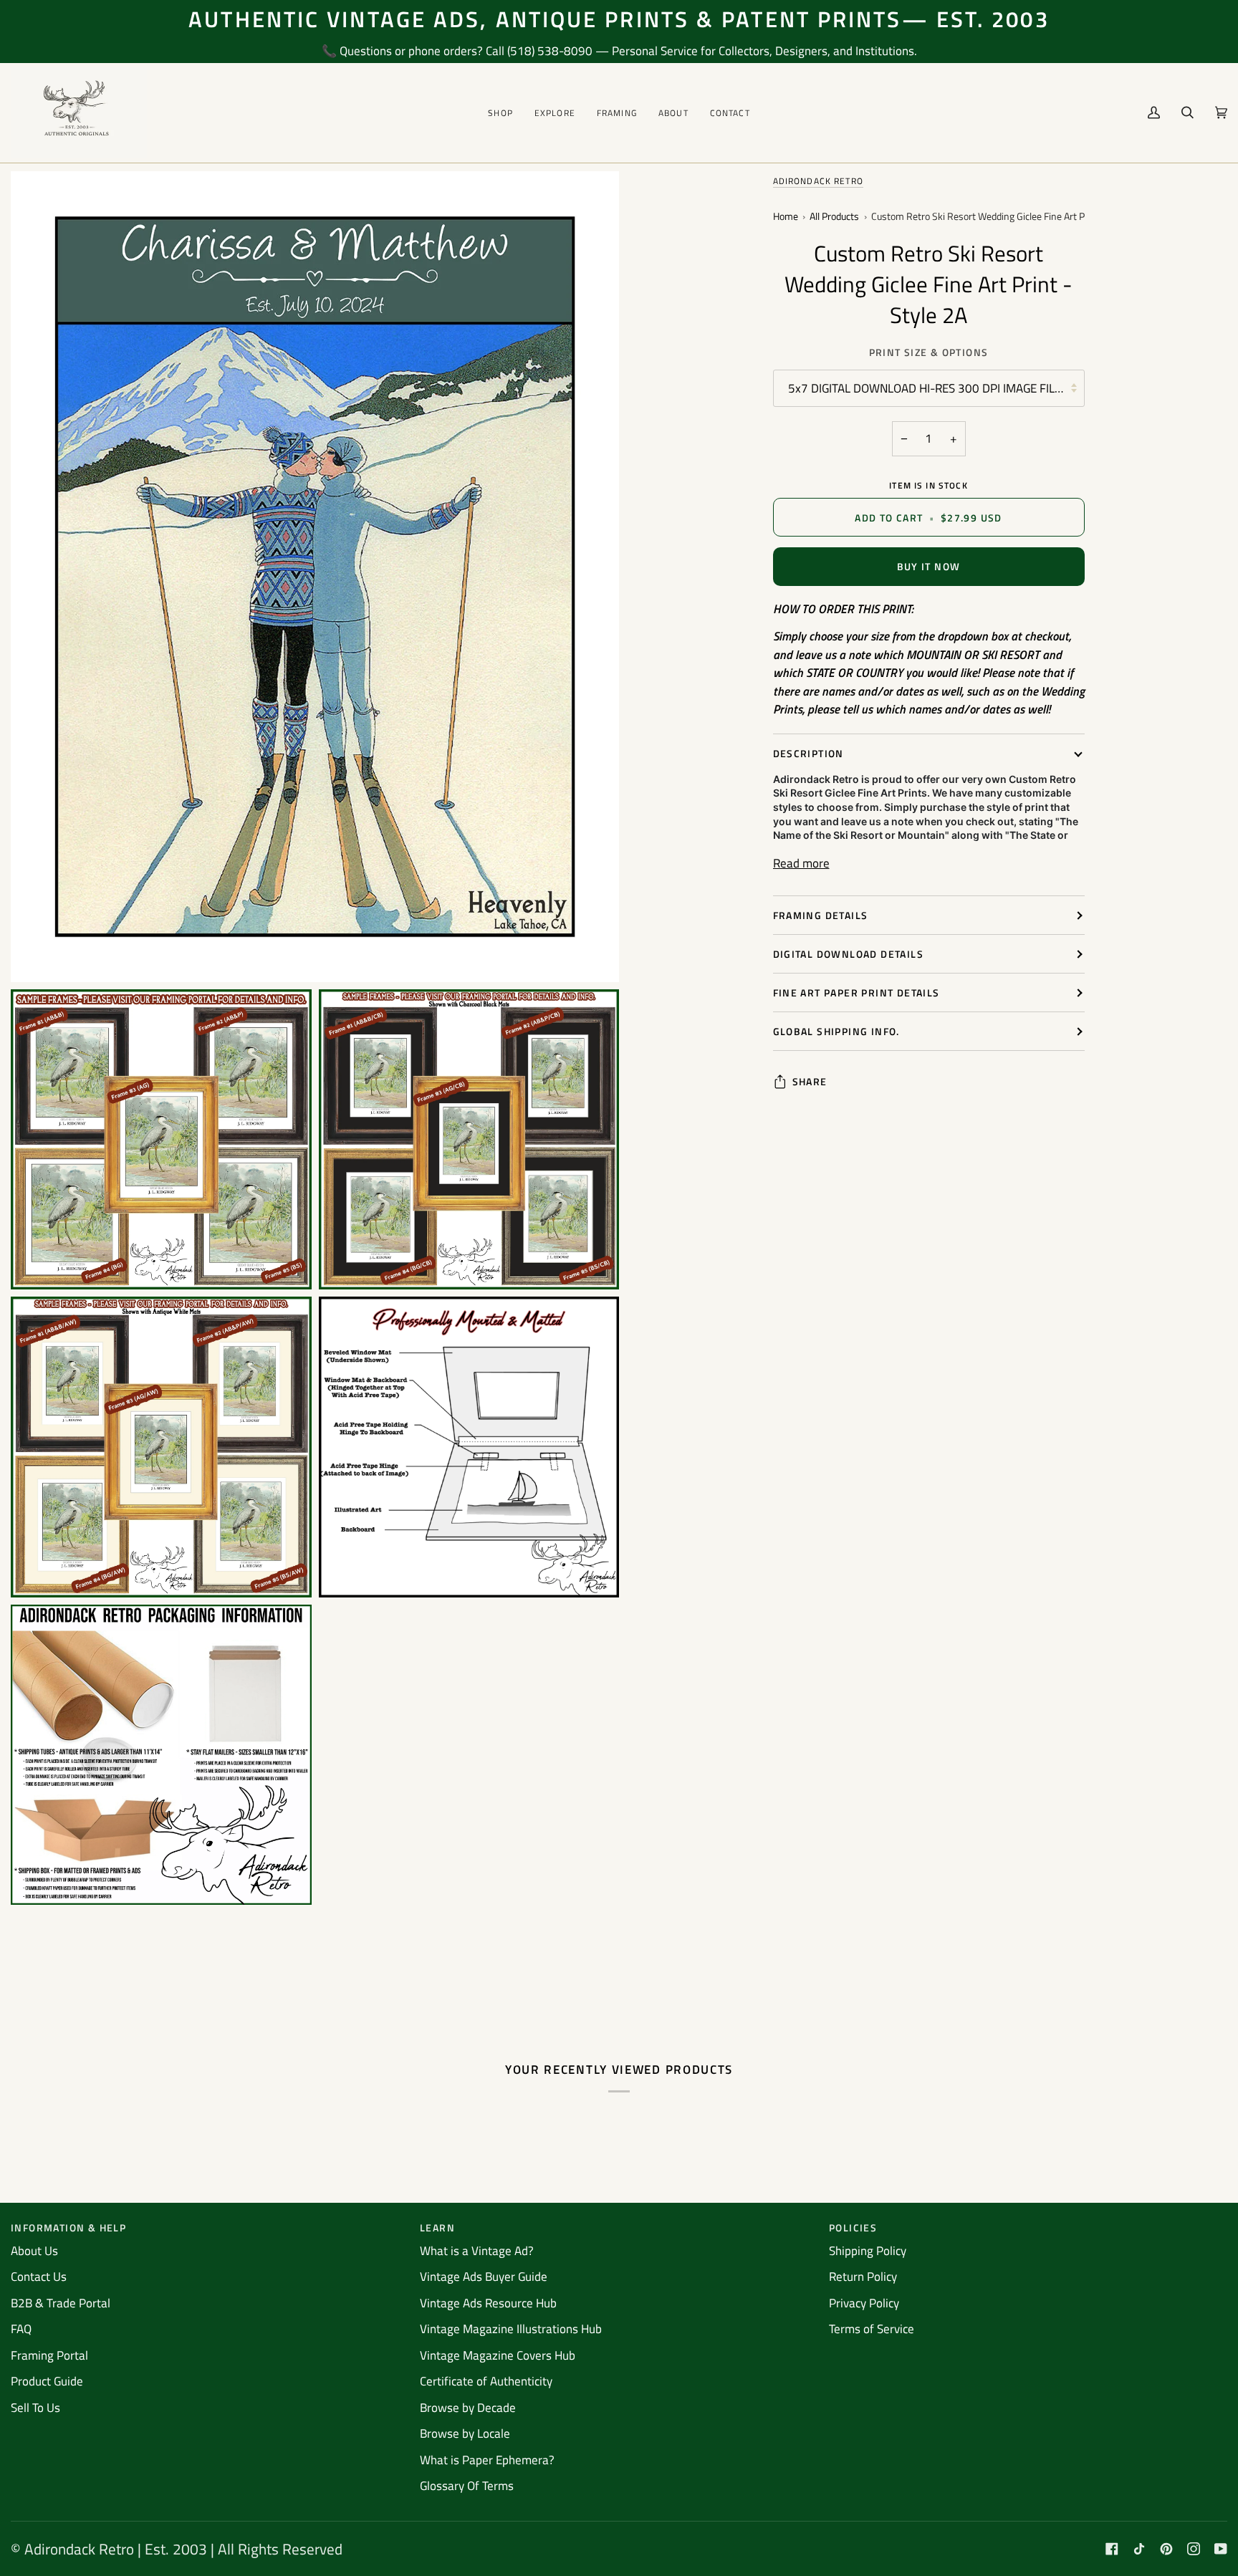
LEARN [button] (437, 2227)
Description (808, 753)
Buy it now (929, 566)
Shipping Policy (868, 2251)
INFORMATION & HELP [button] (68, 2227)
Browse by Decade (468, 2408)
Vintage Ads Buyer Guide (484, 2277)
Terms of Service (872, 2329)
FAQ (21, 2329)
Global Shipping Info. (836, 1031)
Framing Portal (49, 2355)
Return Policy (863, 2277)
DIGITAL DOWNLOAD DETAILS (849, 954)
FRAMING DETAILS (821, 915)
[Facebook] (1112, 2549)
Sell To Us (35, 2408)
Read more (801, 864)
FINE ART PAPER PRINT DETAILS (856, 993)
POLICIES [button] (853, 2227)
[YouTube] (1221, 2549)
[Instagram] (1194, 2549)
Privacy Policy (864, 2303)
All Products (834, 217)
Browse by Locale (465, 2433)
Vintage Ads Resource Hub (488, 2303)
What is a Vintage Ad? (477, 2251)
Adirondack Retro (818, 181)
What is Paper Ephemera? (487, 2460)
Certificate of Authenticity (486, 2381)
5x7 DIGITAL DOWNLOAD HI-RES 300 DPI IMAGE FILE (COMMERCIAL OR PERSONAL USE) (936, 388)
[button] (500, 113)
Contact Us (39, 2277)
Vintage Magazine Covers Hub (498, 2355)
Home (786, 217)
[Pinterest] (1166, 2549)
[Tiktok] (1139, 2549)
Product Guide (47, 2381)
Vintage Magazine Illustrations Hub (511, 2329)
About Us (34, 2251)
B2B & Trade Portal (61, 2303)
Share (810, 1081)
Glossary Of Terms (467, 2486)
